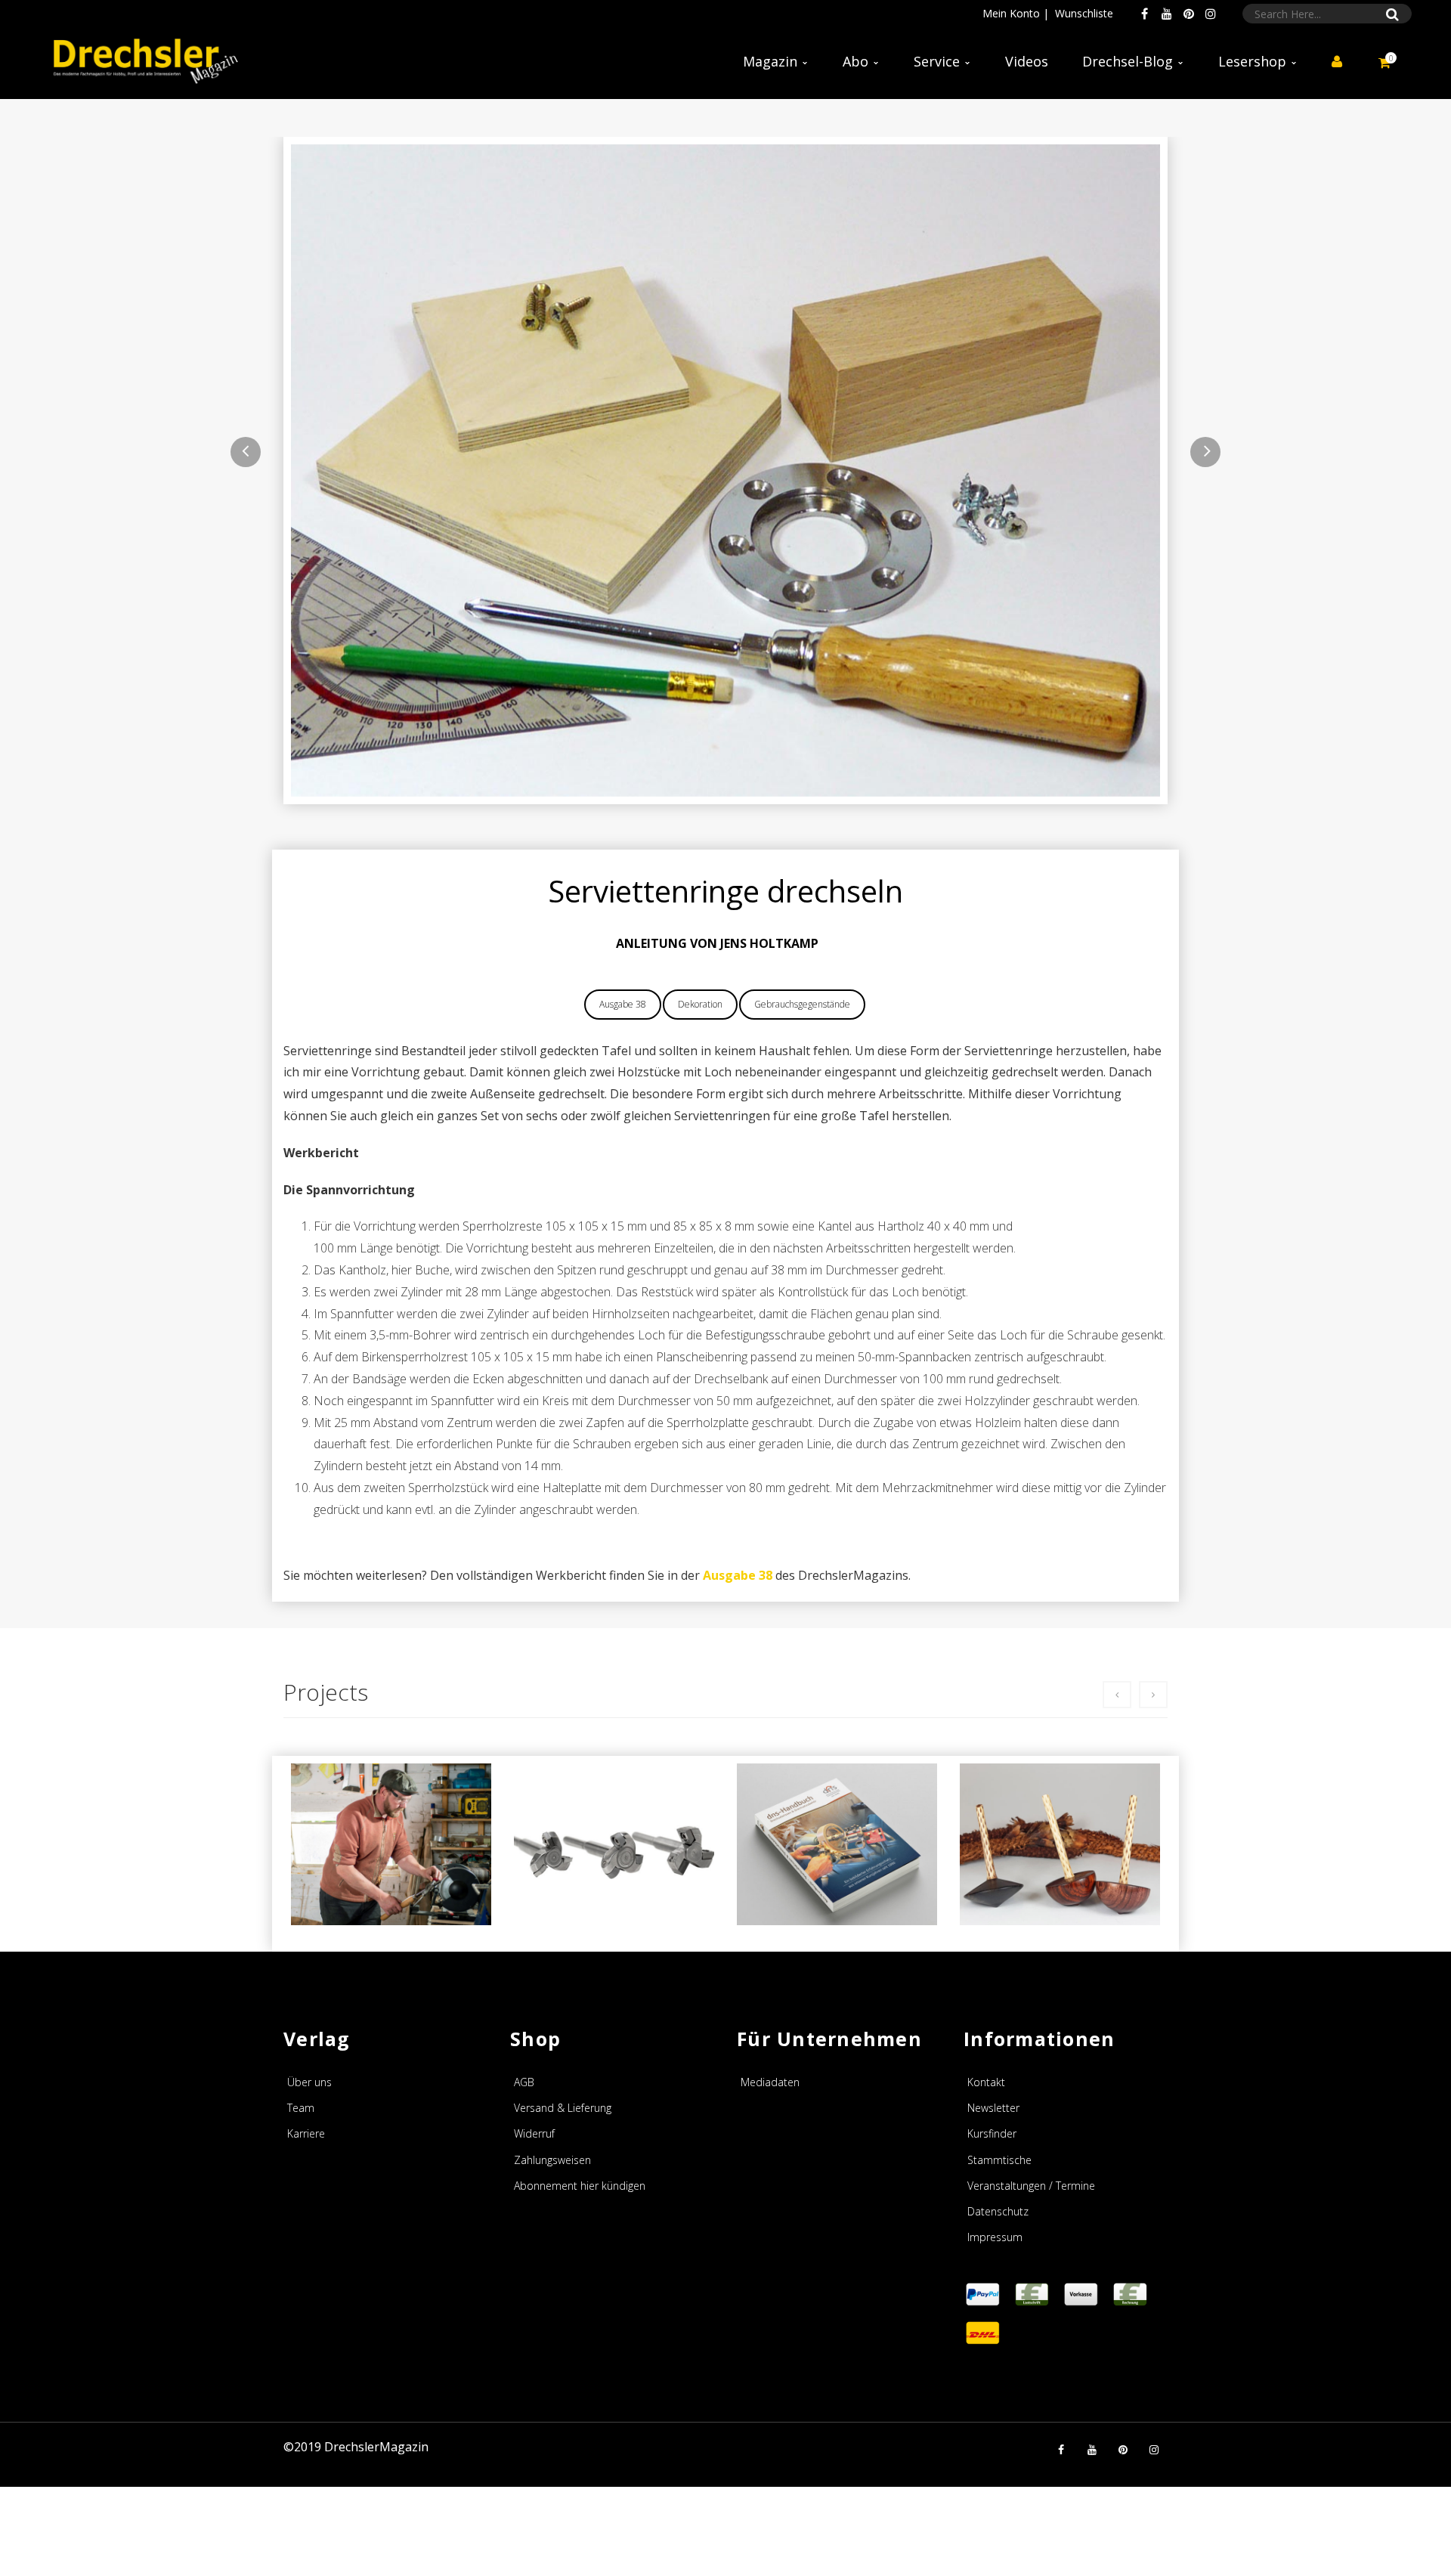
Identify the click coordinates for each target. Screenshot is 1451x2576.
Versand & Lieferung (563, 2108)
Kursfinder (992, 2133)
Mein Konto (1011, 13)
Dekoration (700, 1004)
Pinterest (1189, 14)
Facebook (1145, 14)
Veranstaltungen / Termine (1031, 2186)
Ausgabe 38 (623, 1004)
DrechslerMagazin (376, 2447)
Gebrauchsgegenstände (802, 1004)
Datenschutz (998, 2211)
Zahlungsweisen (552, 2160)
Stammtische (999, 2160)
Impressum (995, 2237)
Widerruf (534, 2133)
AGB (524, 2082)
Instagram (1211, 14)
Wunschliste (1084, 13)
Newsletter (993, 2108)
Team (301, 2108)
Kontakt (986, 2082)
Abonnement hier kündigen (580, 2186)
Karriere (306, 2133)
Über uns (309, 2082)
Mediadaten (770, 2082)
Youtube (1167, 14)
